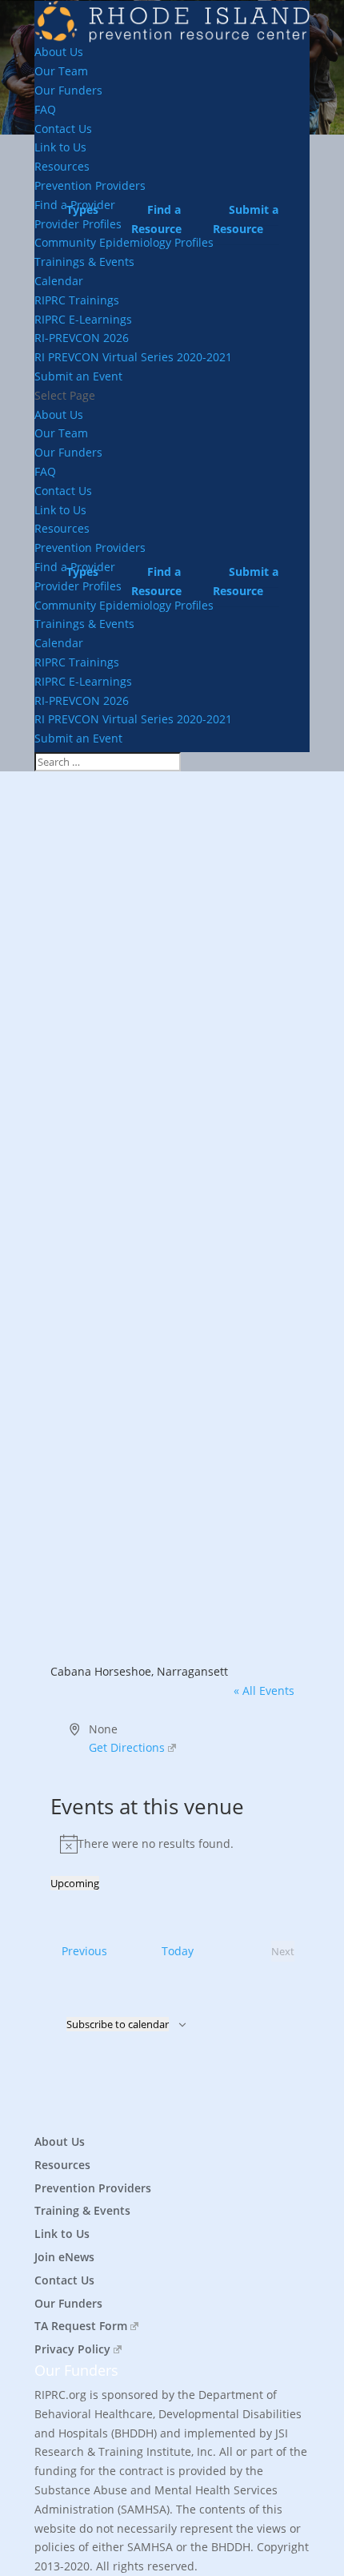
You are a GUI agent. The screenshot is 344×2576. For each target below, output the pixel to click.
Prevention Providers (93, 2188)
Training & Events (82, 2210)
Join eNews (64, 2257)
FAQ (45, 109)
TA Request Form (81, 2326)
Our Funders (68, 90)
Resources (62, 166)
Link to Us (60, 147)
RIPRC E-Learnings (83, 319)
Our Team (61, 71)
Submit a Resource (246, 219)
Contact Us (63, 129)
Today (178, 1951)
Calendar (59, 281)
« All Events (264, 1690)
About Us (59, 52)
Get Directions (127, 1747)
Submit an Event (78, 376)
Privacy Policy (72, 2349)
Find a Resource (156, 219)
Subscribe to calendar (118, 2024)
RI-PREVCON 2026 (82, 338)
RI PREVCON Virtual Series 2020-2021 (133, 357)
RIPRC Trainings (77, 300)
